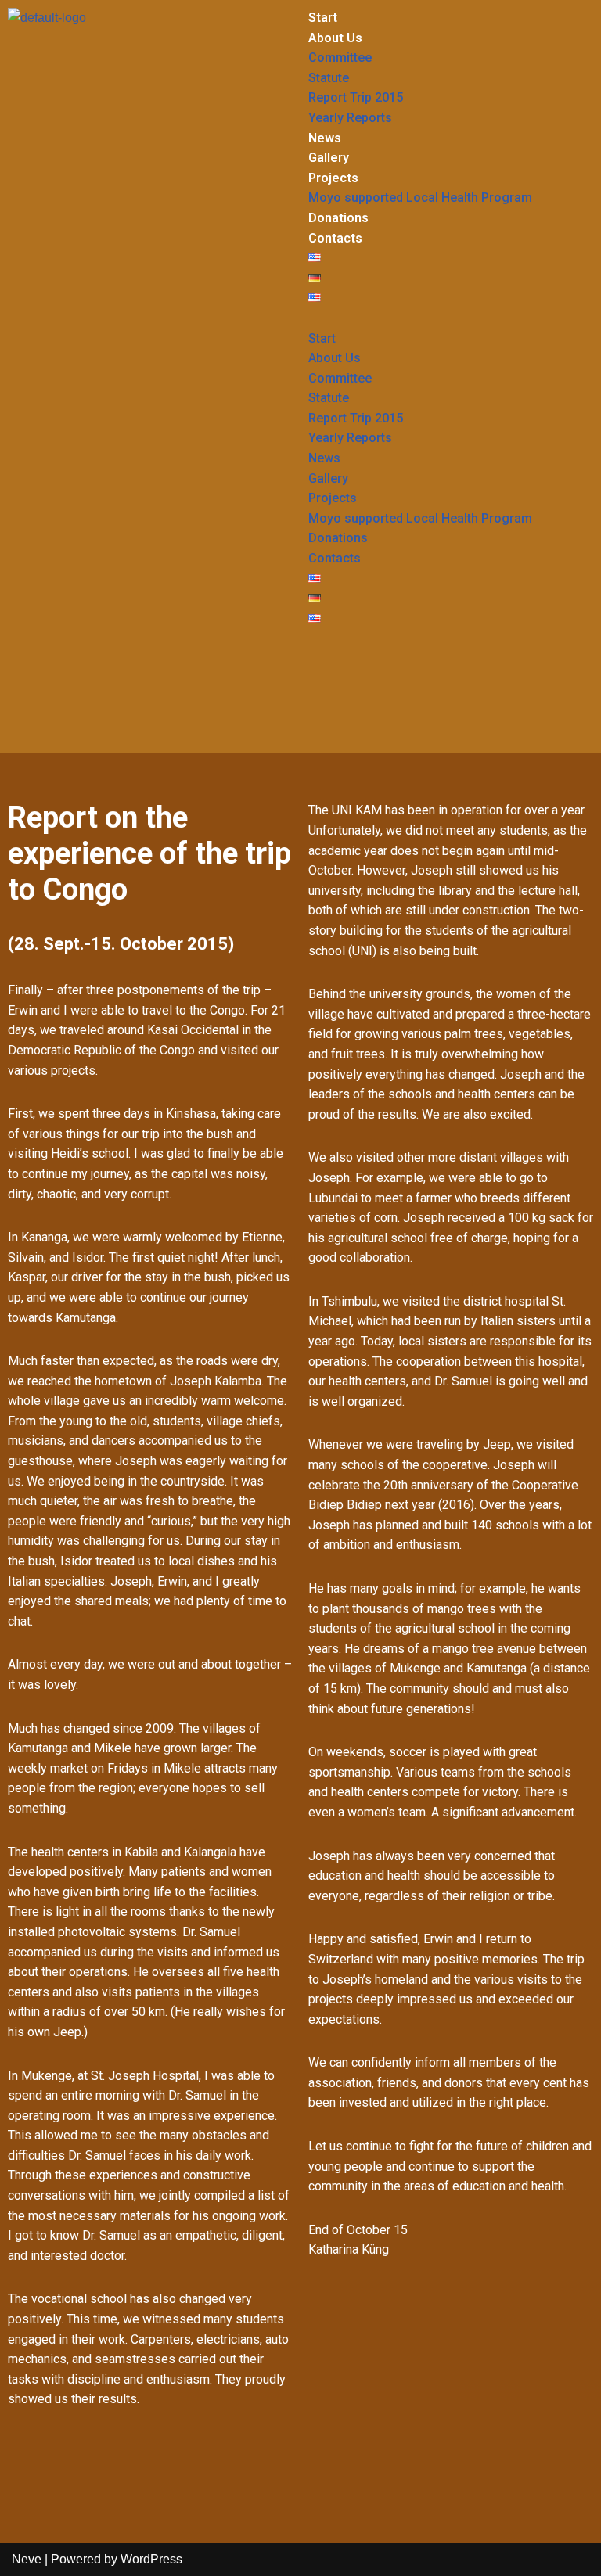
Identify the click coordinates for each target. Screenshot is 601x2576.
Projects (333, 178)
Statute (329, 78)
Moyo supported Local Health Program (420, 198)
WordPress (151, 2559)
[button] (451, 318)
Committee (340, 57)
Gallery (329, 158)
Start (323, 18)
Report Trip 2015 (356, 97)
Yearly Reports (350, 118)
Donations (338, 218)
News (325, 138)
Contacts (335, 238)
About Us (335, 38)
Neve (27, 2559)
